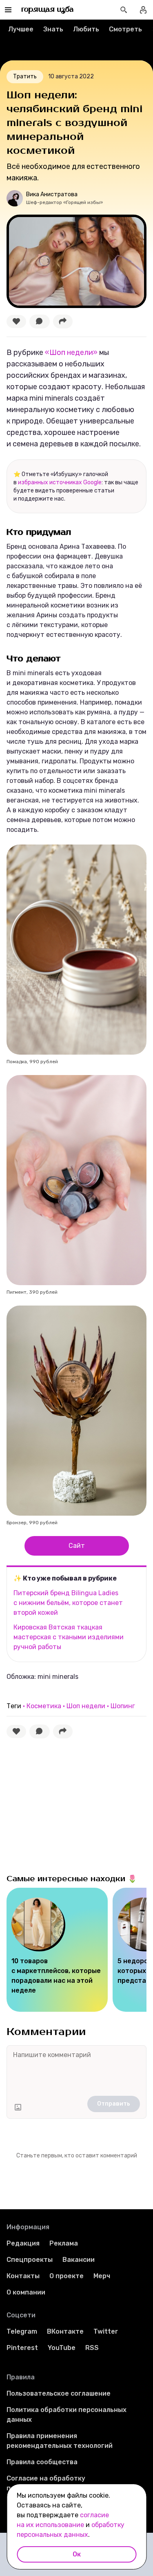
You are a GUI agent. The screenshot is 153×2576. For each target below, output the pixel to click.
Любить (86, 29)
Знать (53, 29)
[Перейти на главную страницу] (48, 10)
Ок (77, 2554)
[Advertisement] (68, 1804)
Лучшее (21, 29)
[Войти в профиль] (143, 10)
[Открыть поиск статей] (124, 10)
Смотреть (125, 29)
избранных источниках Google (60, 482)
